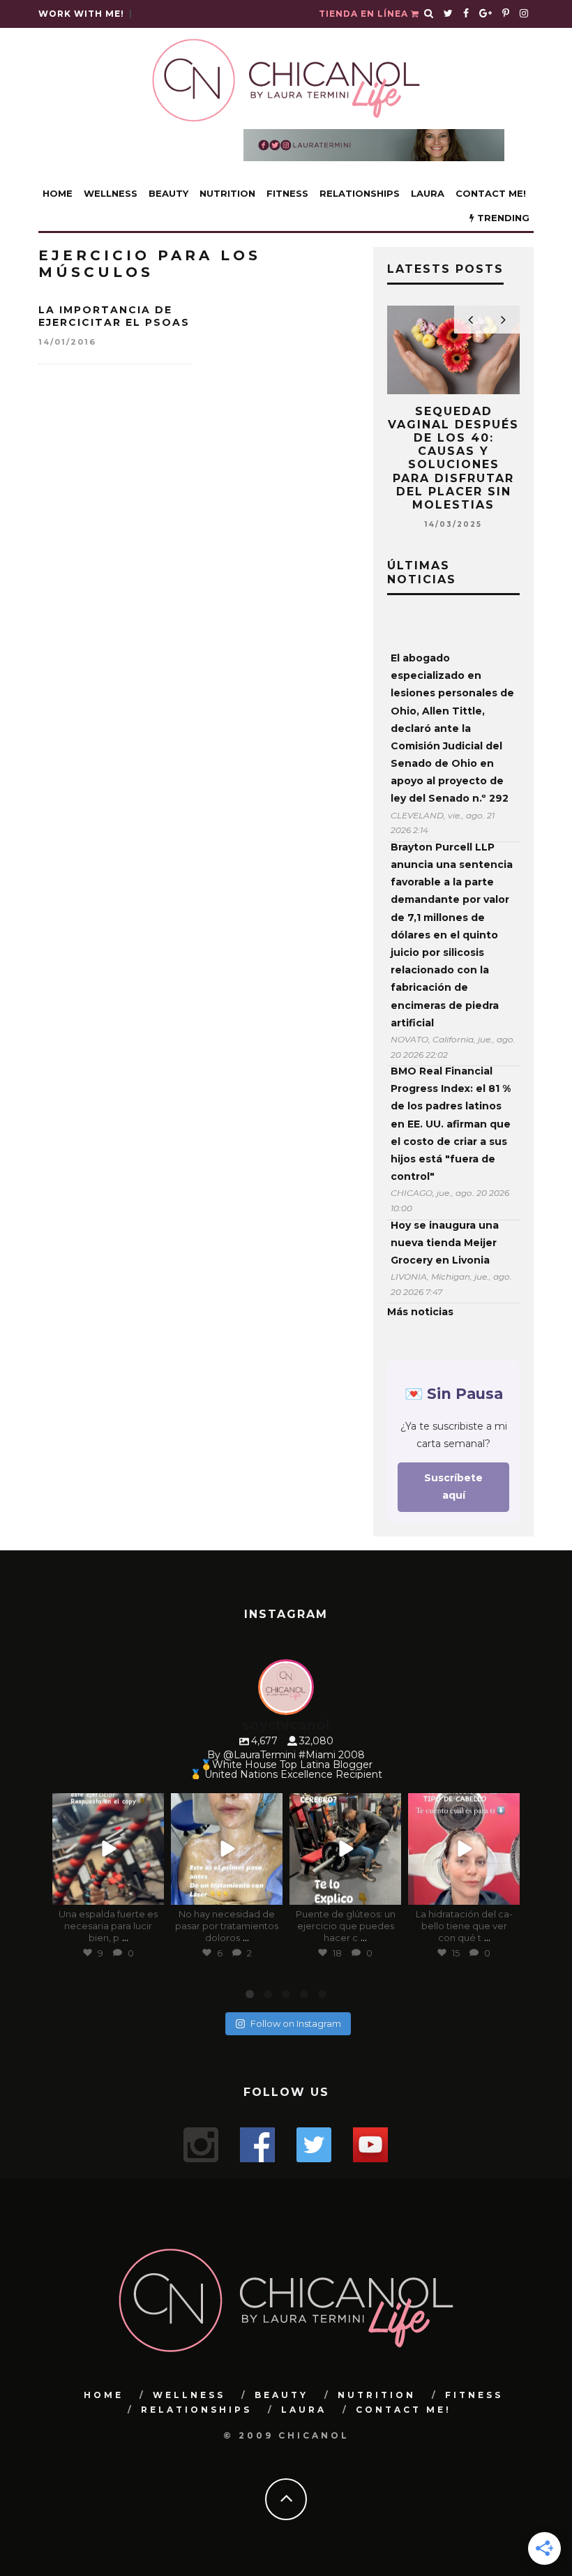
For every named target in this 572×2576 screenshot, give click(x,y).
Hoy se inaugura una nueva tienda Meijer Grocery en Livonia (445, 1243)
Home (58, 193)
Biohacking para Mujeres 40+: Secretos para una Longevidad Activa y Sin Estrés (455, 445)
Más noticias (420, 1312)
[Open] (108, 1849)
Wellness (111, 193)
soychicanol (107, 1805)
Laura (428, 193)
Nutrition (227, 193)
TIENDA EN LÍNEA (365, 14)
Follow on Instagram (296, 2023)
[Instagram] (150, 1892)
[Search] (429, 14)
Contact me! (491, 193)
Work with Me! (81, 14)
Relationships (360, 193)
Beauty (168, 193)
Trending (502, 218)
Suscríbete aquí (453, 1487)
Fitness (287, 193)
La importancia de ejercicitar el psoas (114, 316)
